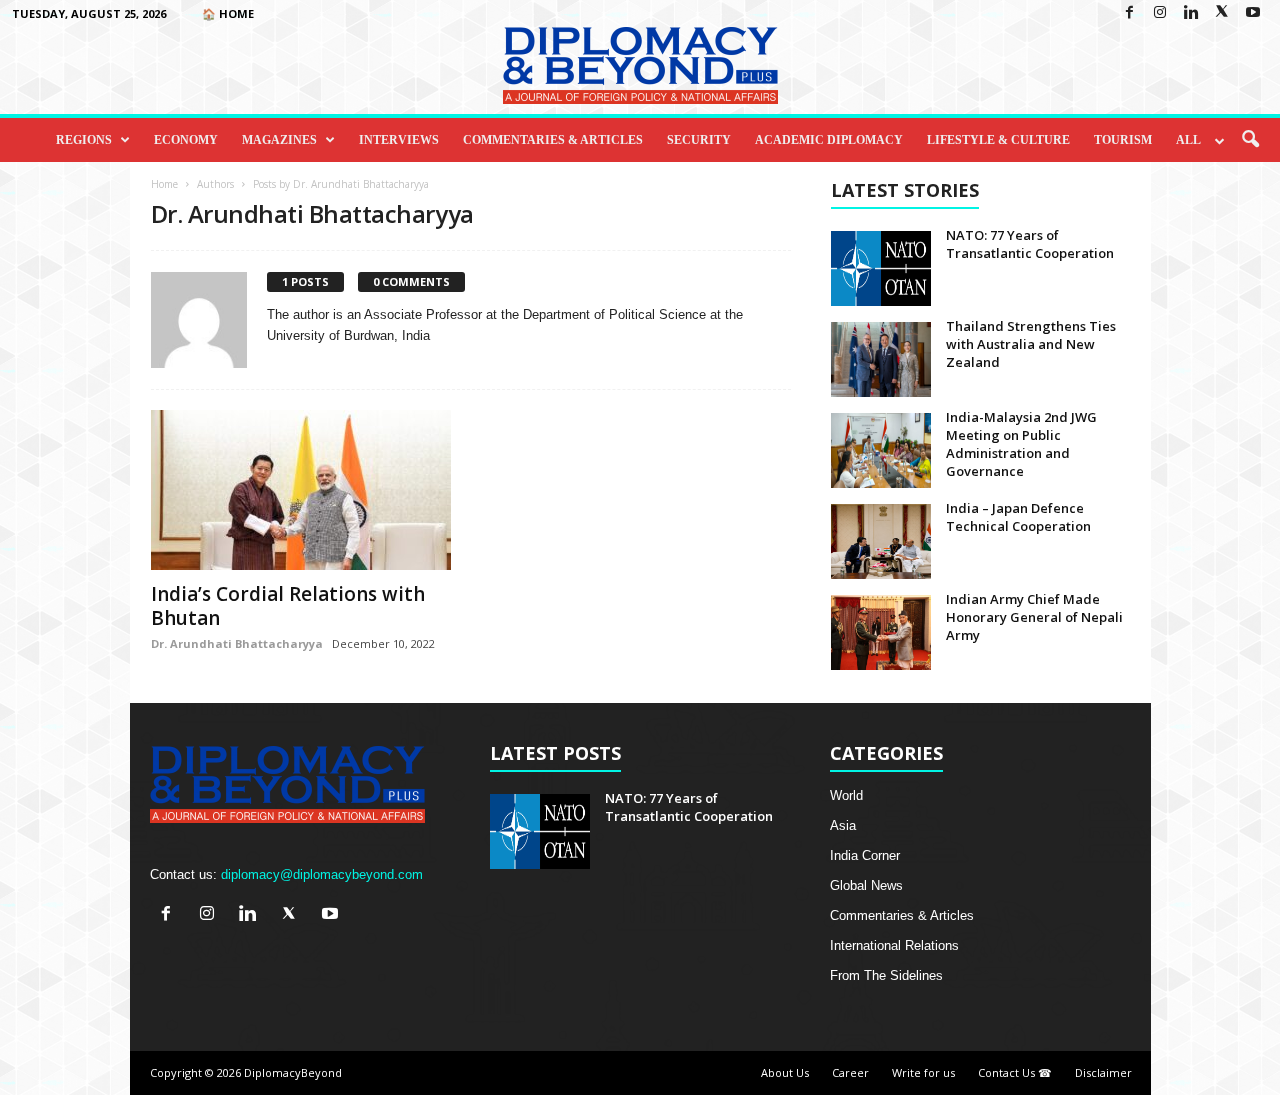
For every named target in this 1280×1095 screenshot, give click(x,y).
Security (699, 140)
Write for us (923, 1072)
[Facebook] (1129, 13)
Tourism (1123, 140)
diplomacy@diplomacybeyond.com (322, 874)
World (846, 795)
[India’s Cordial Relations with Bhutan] (301, 490)
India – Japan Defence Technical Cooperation (1018, 517)
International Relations (894, 945)
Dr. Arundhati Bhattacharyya (237, 643)
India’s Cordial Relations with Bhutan (288, 606)
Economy (186, 140)
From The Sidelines (886, 975)
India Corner (865, 855)
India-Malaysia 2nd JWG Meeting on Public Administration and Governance (1021, 444)
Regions (84, 140)
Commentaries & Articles (553, 140)
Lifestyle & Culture (998, 140)
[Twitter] (1222, 13)
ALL (1188, 140)
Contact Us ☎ (1015, 1072)
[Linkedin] (1191, 13)
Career (850, 1072)
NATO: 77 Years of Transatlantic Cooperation (1030, 244)
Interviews (399, 140)
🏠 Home (228, 13)
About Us (785, 1072)
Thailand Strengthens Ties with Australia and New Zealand (1031, 344)
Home (164, 184)
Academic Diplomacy (829, 140)
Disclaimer (1103, 1072)
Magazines (279, 140)
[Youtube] (1253, 13)
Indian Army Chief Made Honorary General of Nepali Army (1034, 617)
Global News (866, 885)
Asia (843, 825)
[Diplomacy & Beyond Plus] (640, 65)
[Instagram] (1160, 13)
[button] (1250, 140)
